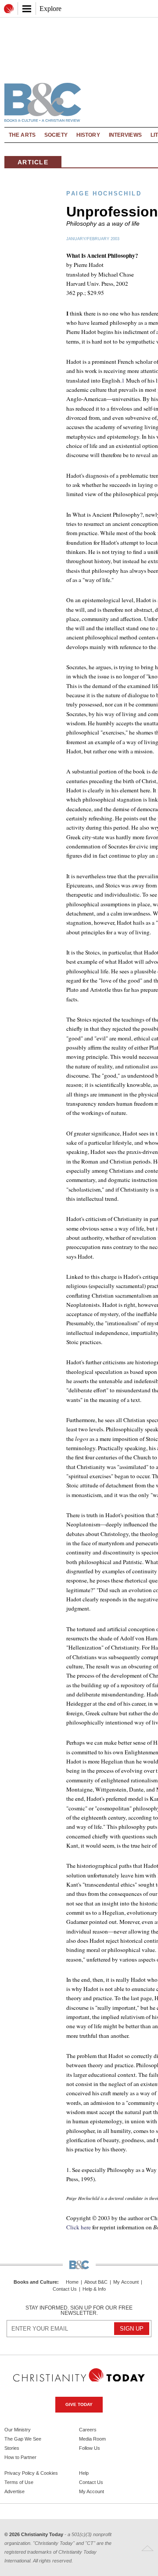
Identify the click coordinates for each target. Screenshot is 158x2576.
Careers (88, 2430)
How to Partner (20, 2457)
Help (84, 2473)
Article (33, 162)
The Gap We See (23, 2439)
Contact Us (65, 2289)
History (88, 135)
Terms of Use (19, 2482)
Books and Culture (35, 2282)
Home (72, 2282)
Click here (79, 2227)
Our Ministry (18, 2430)
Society (56, 135)
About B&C (96, 2282)
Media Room (92, 2439)
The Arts (22, 135)
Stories (12, 2448)
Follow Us (90, 2448)
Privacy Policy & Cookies (31, 2473)
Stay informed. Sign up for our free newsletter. (79, 2310)
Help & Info (94, 2289)
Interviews (125, 135)
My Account (126, 2282)
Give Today (79, 2404)
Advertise (14, 2491)
